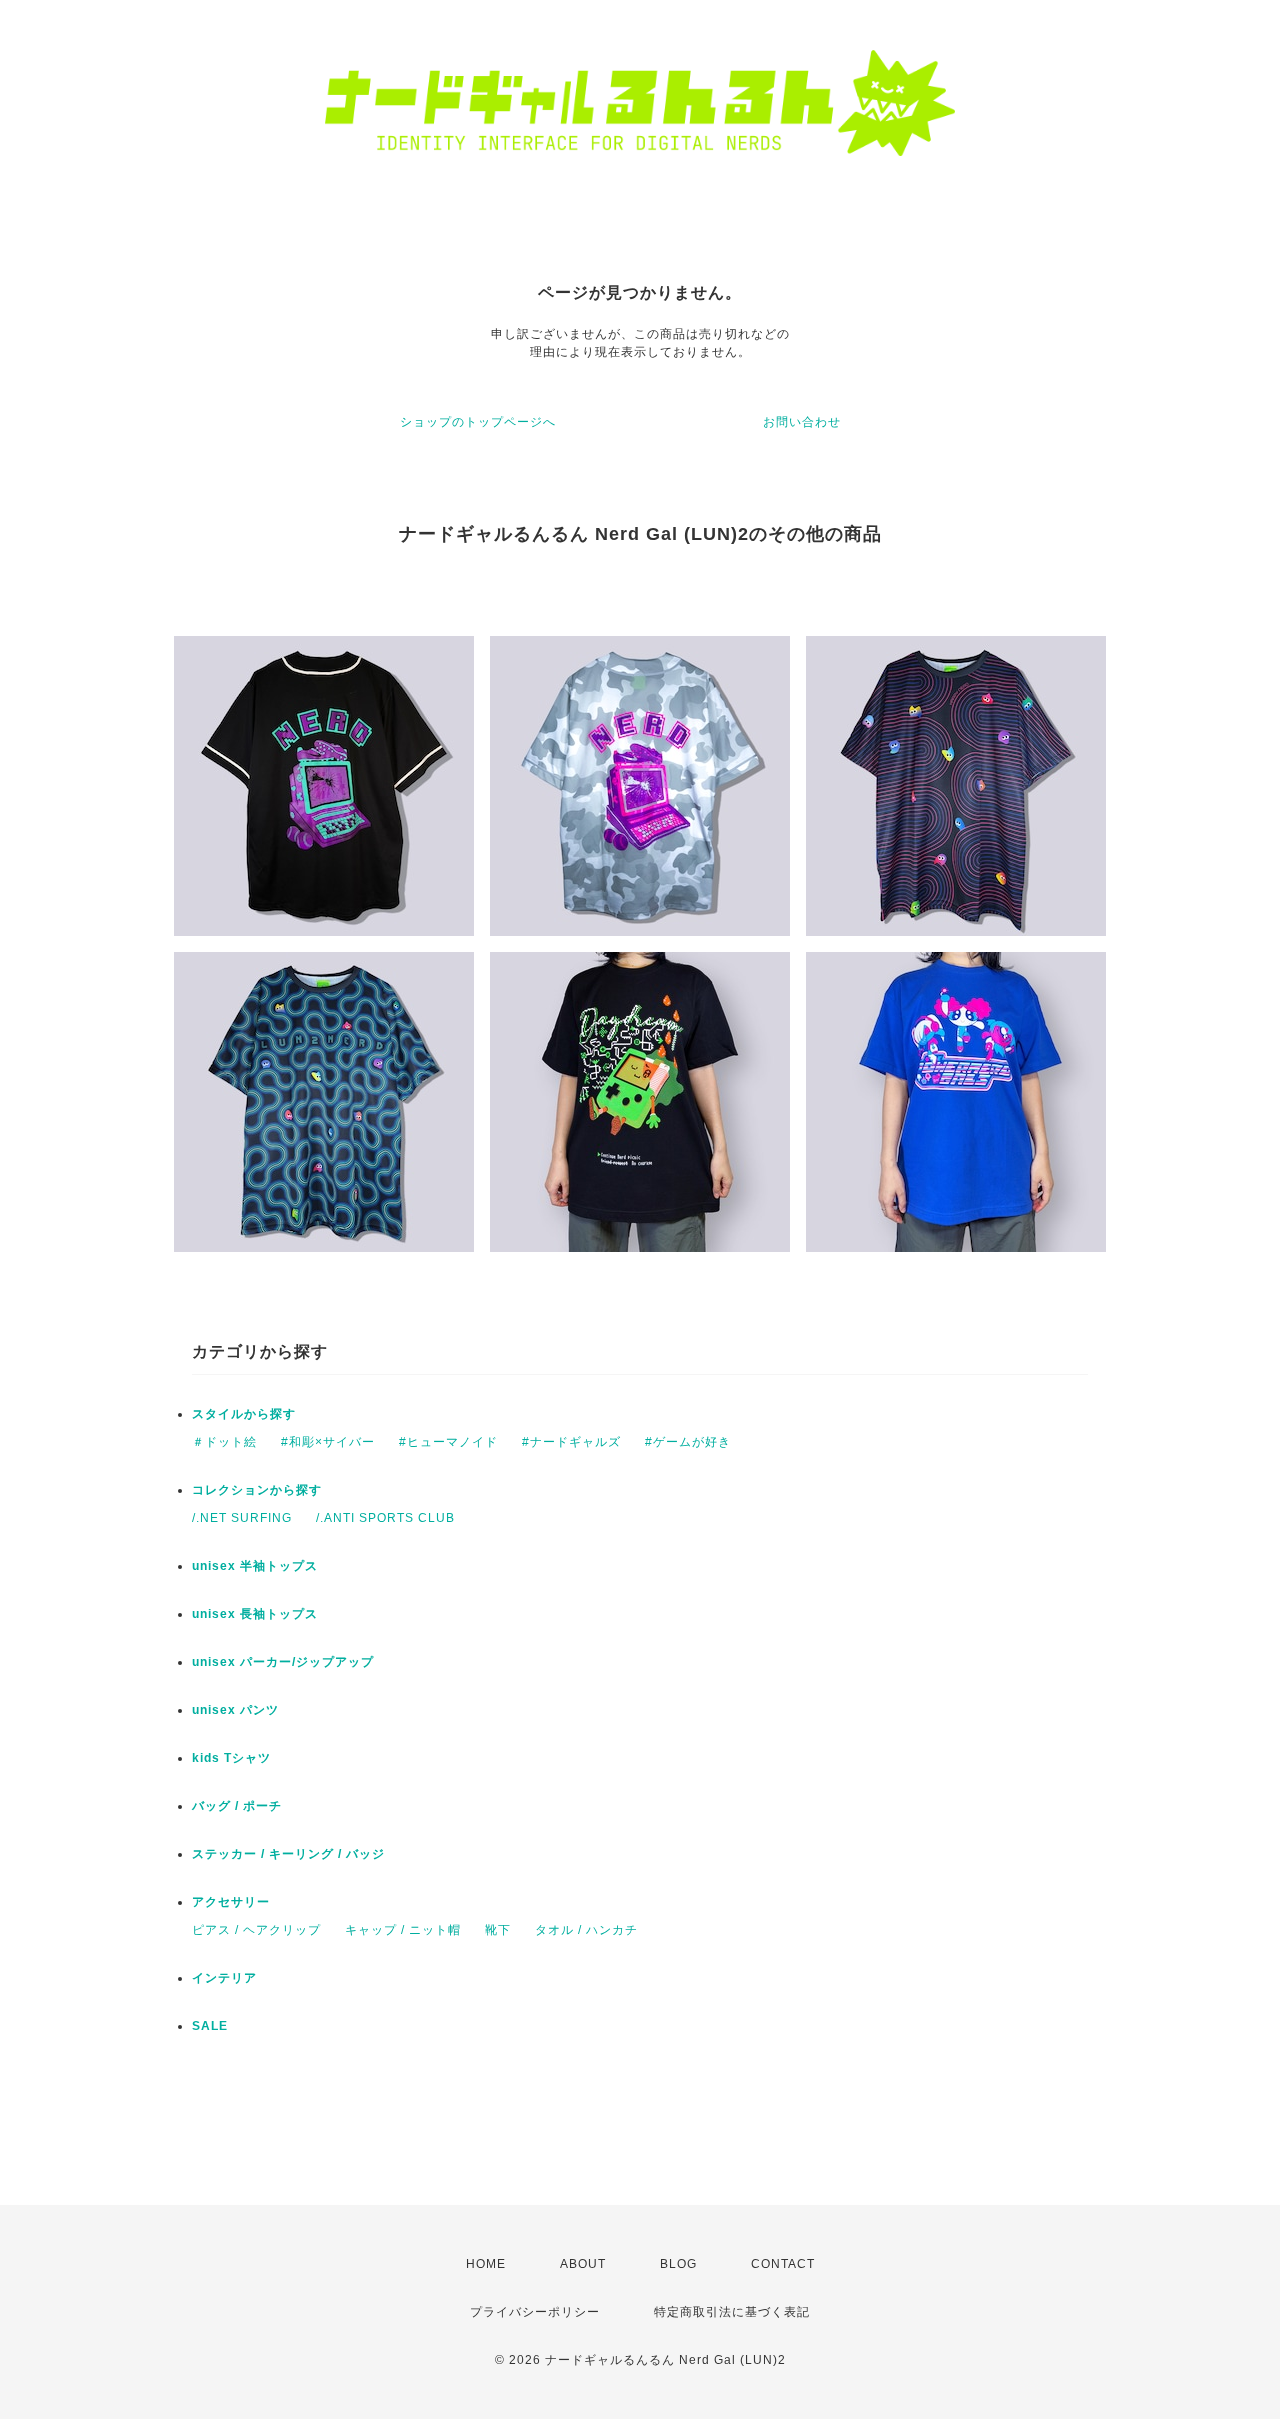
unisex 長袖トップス (255, 1614)
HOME (486, 2264)
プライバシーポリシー (535, 2312)
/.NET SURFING (242, 1518)
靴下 (498, 1930)
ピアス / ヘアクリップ (256, 1930)
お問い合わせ (802, 422)
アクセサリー (231, 1902)
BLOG (678, 2264)
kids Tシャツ (231, 1758)
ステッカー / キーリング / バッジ (288, 1854)
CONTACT (783, 2264)
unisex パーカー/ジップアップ (283, 1662)
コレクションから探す (257, 1490)
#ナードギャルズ (571, 1442)
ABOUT (583, 2264)
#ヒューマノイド (448, 1442)
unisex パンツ (235, 1710)
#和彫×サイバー (328, 1442)
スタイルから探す (244, 1414)
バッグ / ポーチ (237, 1806)
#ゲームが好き (688, 1442)
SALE (210, 2026)
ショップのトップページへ (478, 422)
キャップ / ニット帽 (403, 1930)
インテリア (224, 1978)
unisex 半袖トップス (255, 1566)
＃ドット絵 (224, 1442)
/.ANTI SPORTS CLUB (385, 1518)
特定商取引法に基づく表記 (732, 2312)
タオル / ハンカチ (586, 1930)
